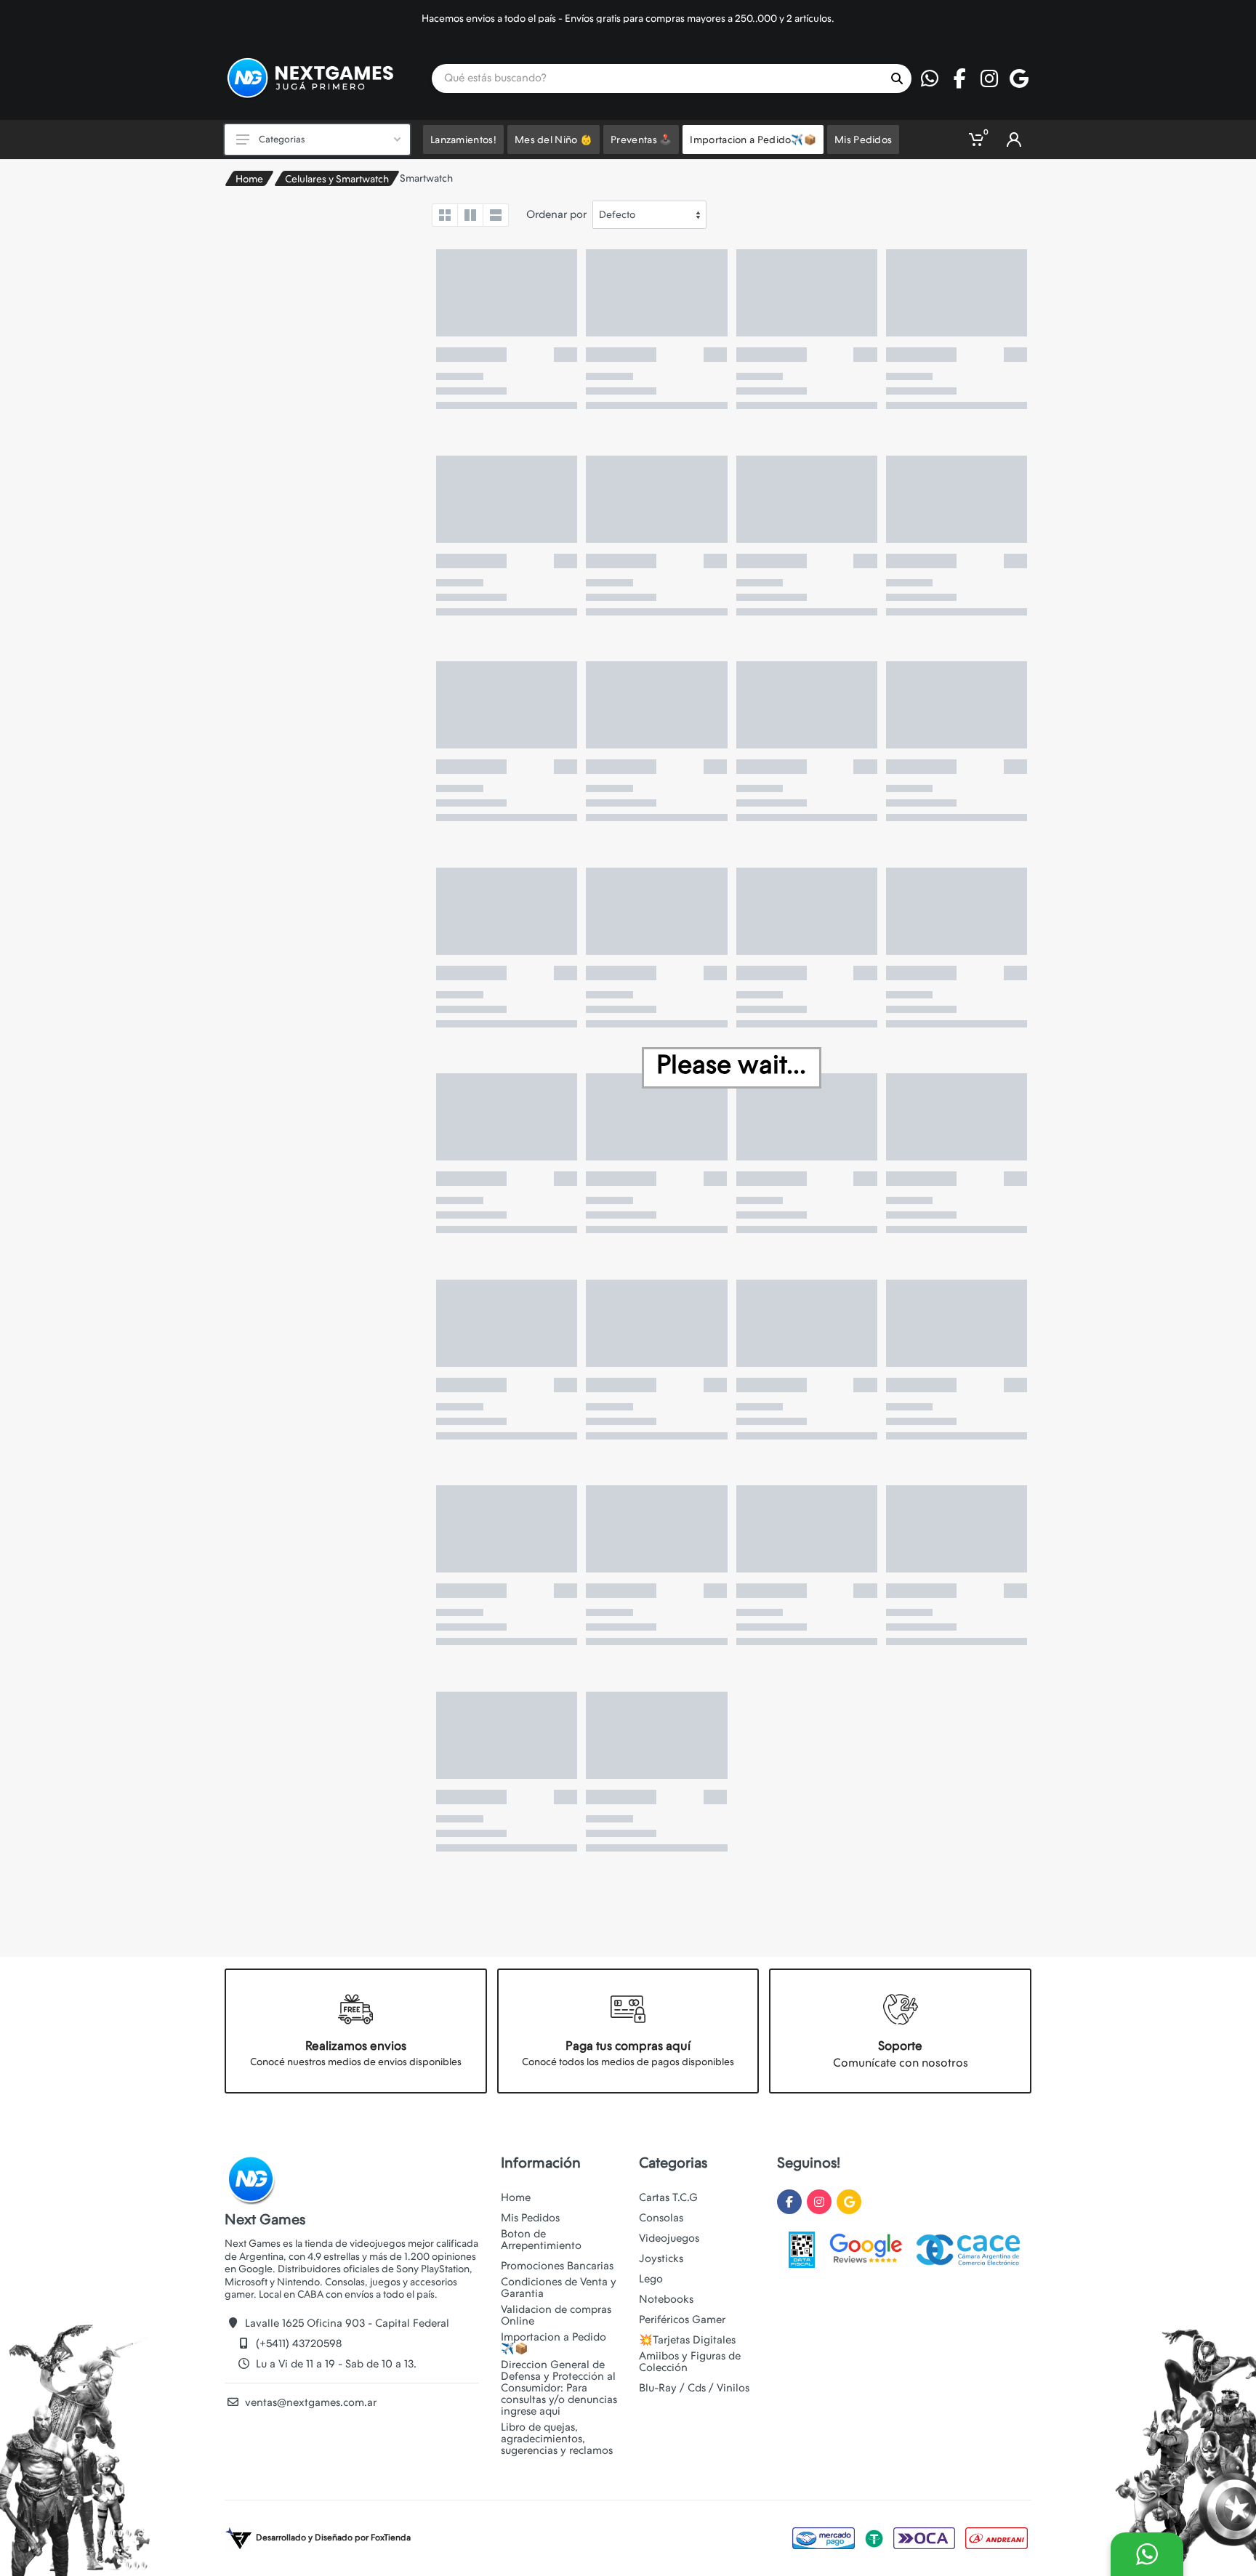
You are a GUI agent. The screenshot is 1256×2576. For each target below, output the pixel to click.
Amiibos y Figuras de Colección (690, 2362)
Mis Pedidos (530, 2218)
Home (249, 179)
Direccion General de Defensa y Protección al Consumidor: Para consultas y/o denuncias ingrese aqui (559, 2388)
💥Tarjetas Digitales (687, 2340)
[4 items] (445, 215)
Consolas (661, 2218)
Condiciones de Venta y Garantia (559, 2288)
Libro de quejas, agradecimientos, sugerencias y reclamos (557, 2439)
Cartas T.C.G (668, 2197)
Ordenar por (556, 214)
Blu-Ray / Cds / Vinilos (694, 2388)
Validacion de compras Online (556, 2315)
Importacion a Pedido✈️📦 (553, 2343)
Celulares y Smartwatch (337, 179)
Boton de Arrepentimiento (541, 2240)
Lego (651, 2279)
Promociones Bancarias (557, 2266)
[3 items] (470, 215)
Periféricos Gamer (682, 2319)
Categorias (282, 139)
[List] (496, 215)
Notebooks (666, 2299)
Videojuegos (669, 2238)
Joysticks (661, 2258)
